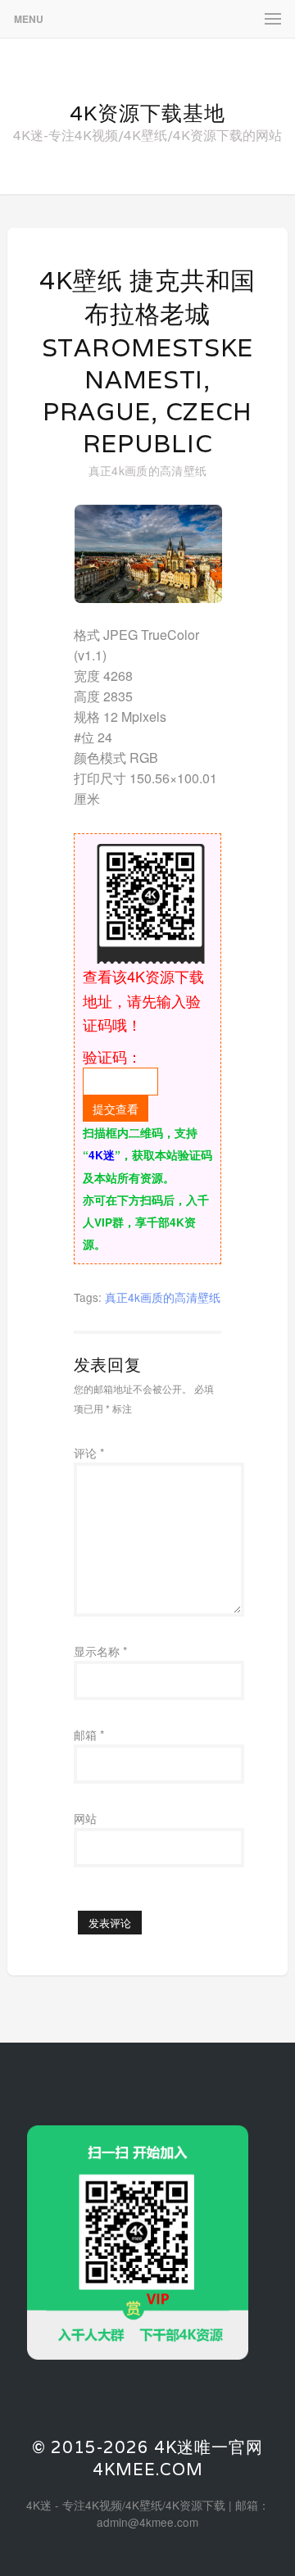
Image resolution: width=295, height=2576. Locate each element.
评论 (89, 1453)
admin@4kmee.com (147, 2522)
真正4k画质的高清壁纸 (147, 470)
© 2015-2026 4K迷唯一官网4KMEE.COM (147, 2458)
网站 (85, 1818)
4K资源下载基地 (147, 113)
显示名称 (100, 1651)
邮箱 (89, 1735)
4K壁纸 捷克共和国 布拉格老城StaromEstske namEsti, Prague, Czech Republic (147, 362)
